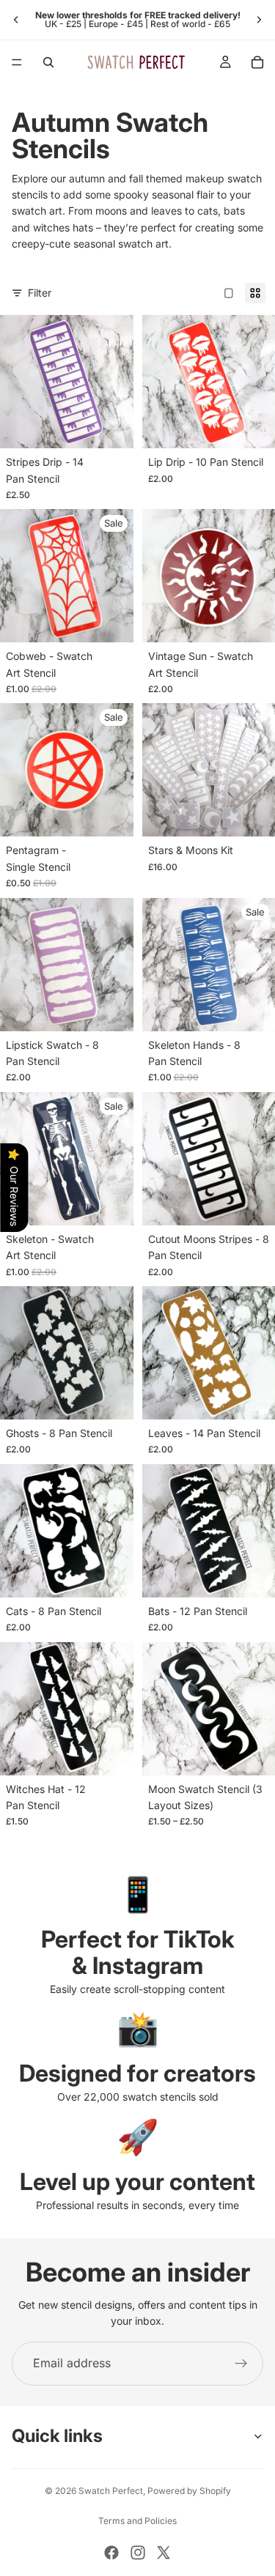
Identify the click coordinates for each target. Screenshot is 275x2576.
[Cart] (257, 62)
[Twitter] (164, 2553)
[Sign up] (241, 2364)
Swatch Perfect (111, 2491)
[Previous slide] (16, 20)
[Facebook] (111, 2553)
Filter (40, 293)
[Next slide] (259, 20)
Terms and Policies (137, 2521)
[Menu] (17, 62)
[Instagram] (138, 2553)
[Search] (48, 62)
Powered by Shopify (189, 2491)
